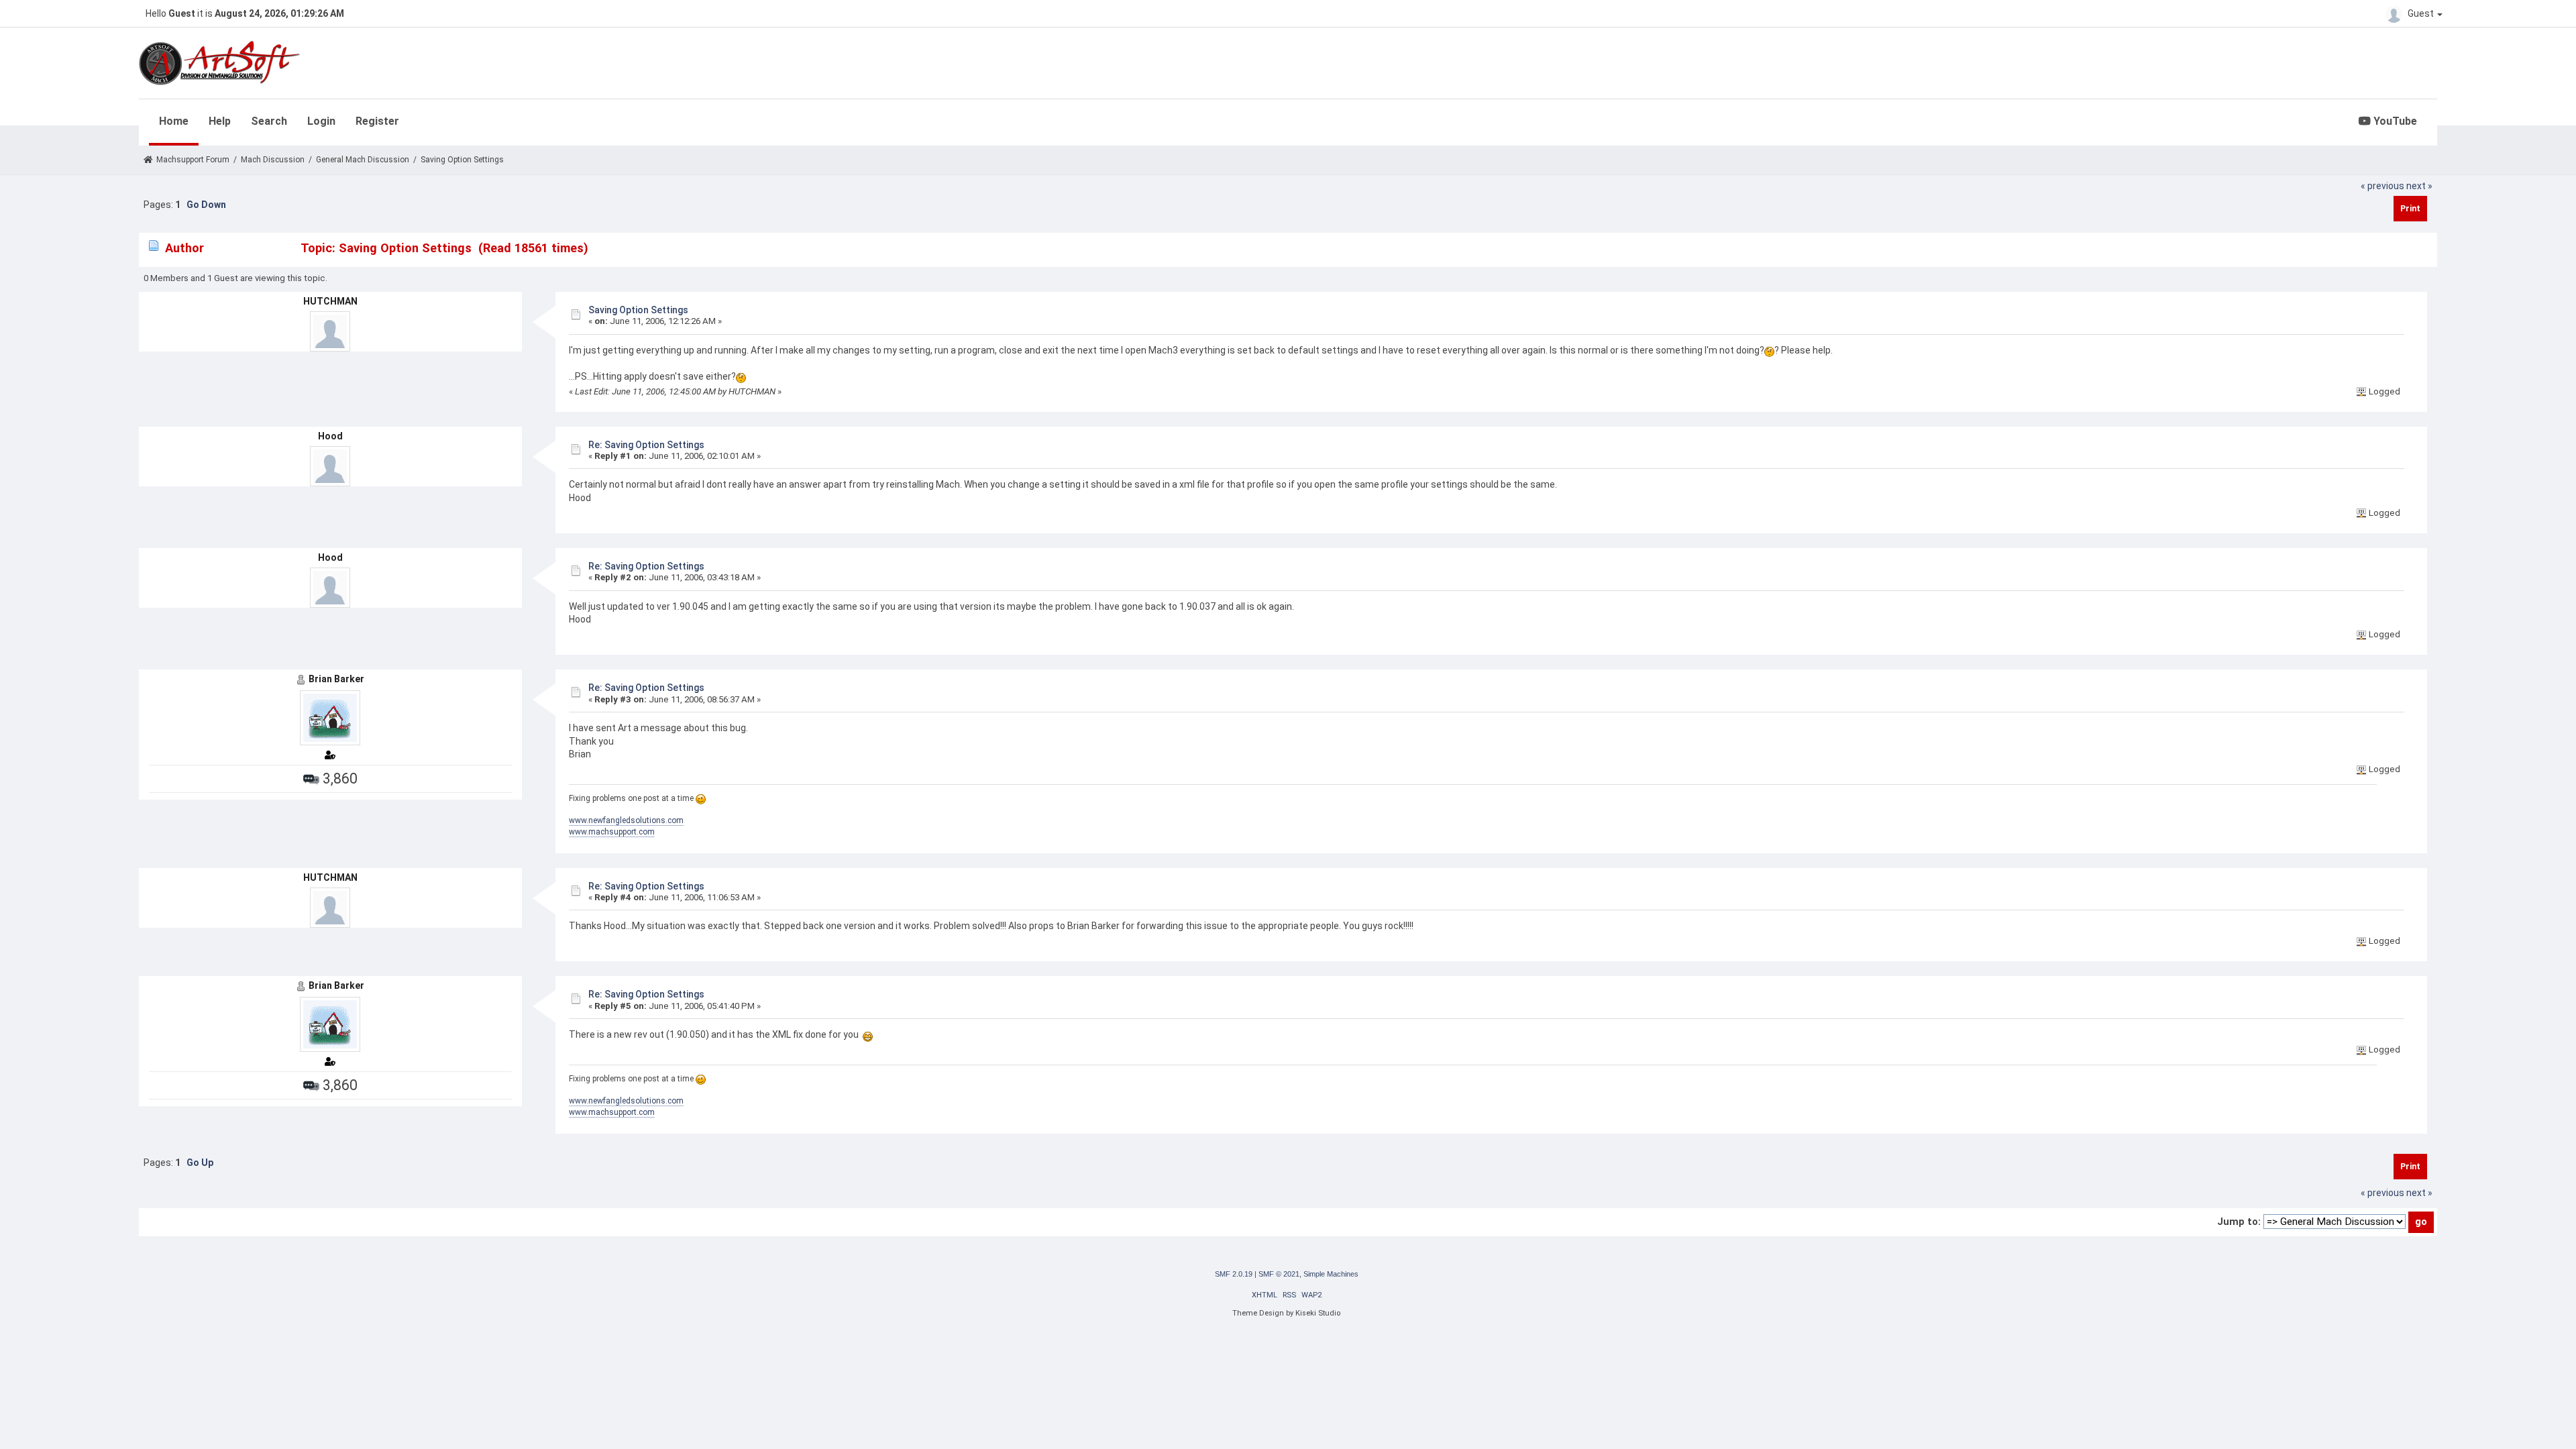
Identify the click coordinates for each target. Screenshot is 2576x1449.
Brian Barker (336, 679)
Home (174, 121)
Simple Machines (1331, 1274)
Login (321, 121)
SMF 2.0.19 (1234, 1274)
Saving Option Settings (638, 310)
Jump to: (2239, 1222)
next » (2419, 186)
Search (269, 121)
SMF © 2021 (1279, 1274)
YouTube (2394, 121)
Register (377, 121)
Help (220, 121)
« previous (2382, 186)
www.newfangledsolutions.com (626, 820)
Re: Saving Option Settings (646, 445)
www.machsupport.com (612, 832)
